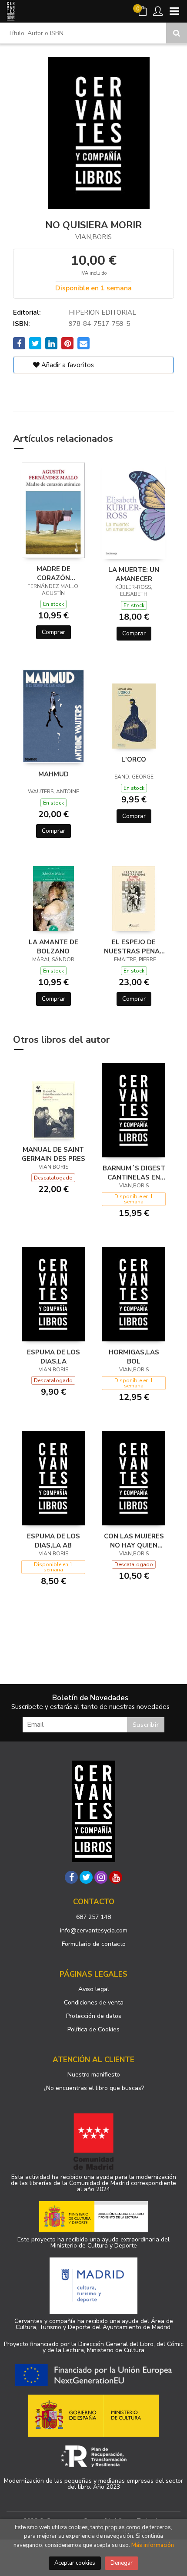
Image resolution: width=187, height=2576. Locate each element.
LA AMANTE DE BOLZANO (53, 946)
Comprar (53, 632)
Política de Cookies (93, 2029)
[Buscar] (177, 33)
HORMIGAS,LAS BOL (134, 1357)
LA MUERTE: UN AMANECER (134, 574)
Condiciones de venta (94, 2003)
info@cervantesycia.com (94, 1930)
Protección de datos (94, 2016)
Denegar (122, 2563)
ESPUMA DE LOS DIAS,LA (53, 1357)
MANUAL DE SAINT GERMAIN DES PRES (53, 1154)
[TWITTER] (86, 1877)
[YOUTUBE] (116, 1877)
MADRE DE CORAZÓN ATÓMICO (53, 573)
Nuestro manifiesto (94, 2075)
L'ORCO (134, 759)
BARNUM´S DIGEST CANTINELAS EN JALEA (134, 1173)
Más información (153, 2545)
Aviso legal (94, 1989)
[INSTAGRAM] (101, 1877)
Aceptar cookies (75, 2563)
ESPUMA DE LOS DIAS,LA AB (53, 1541)
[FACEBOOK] (71, 1877)
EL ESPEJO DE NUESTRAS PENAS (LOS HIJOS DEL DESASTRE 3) (134, 946)
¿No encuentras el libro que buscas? (94, 2088)
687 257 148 (93, 1917)
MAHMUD (53, 774)
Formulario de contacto (94, 1944)
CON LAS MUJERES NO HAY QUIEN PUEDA (134, 1541)
